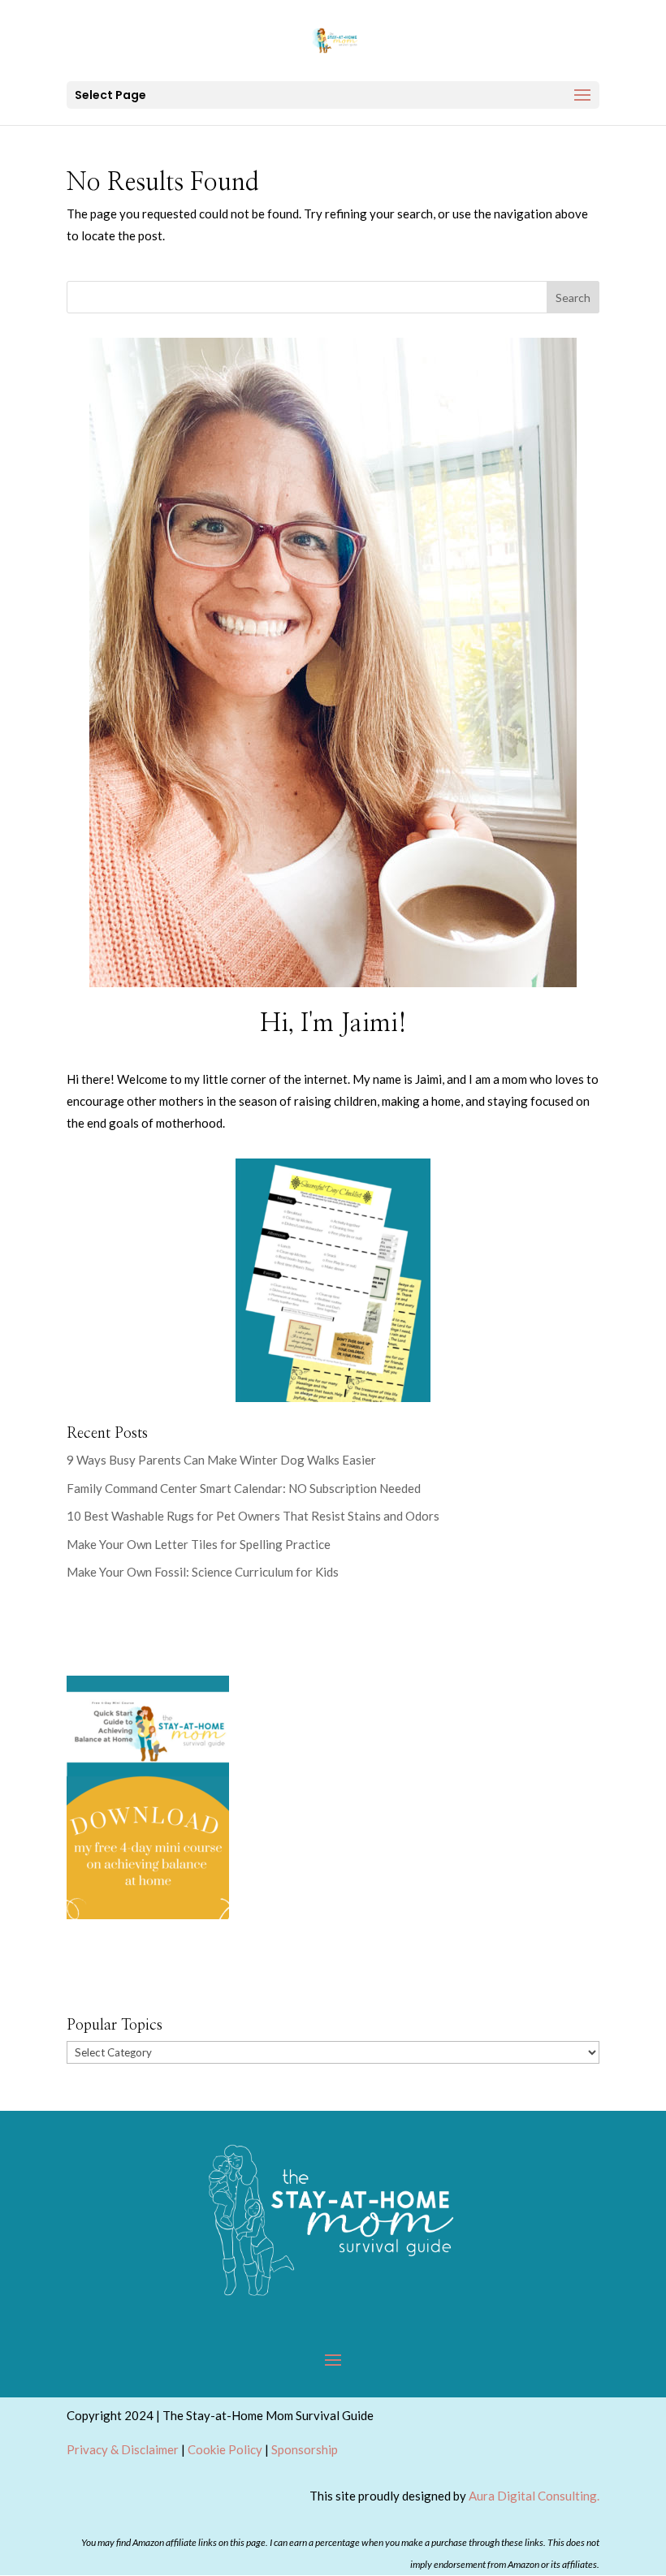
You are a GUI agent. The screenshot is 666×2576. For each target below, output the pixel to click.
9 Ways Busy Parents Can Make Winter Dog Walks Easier (221, 1460)
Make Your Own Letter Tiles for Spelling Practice (199, 1544)
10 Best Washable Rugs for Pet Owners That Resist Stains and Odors (254, 1516)
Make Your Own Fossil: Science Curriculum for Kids (203, 1572)
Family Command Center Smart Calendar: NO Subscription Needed (244, 1488)
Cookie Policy (225, 2449)
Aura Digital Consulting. (534, 2496)
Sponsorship (305, 2449)
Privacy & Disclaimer (123, 2449)
